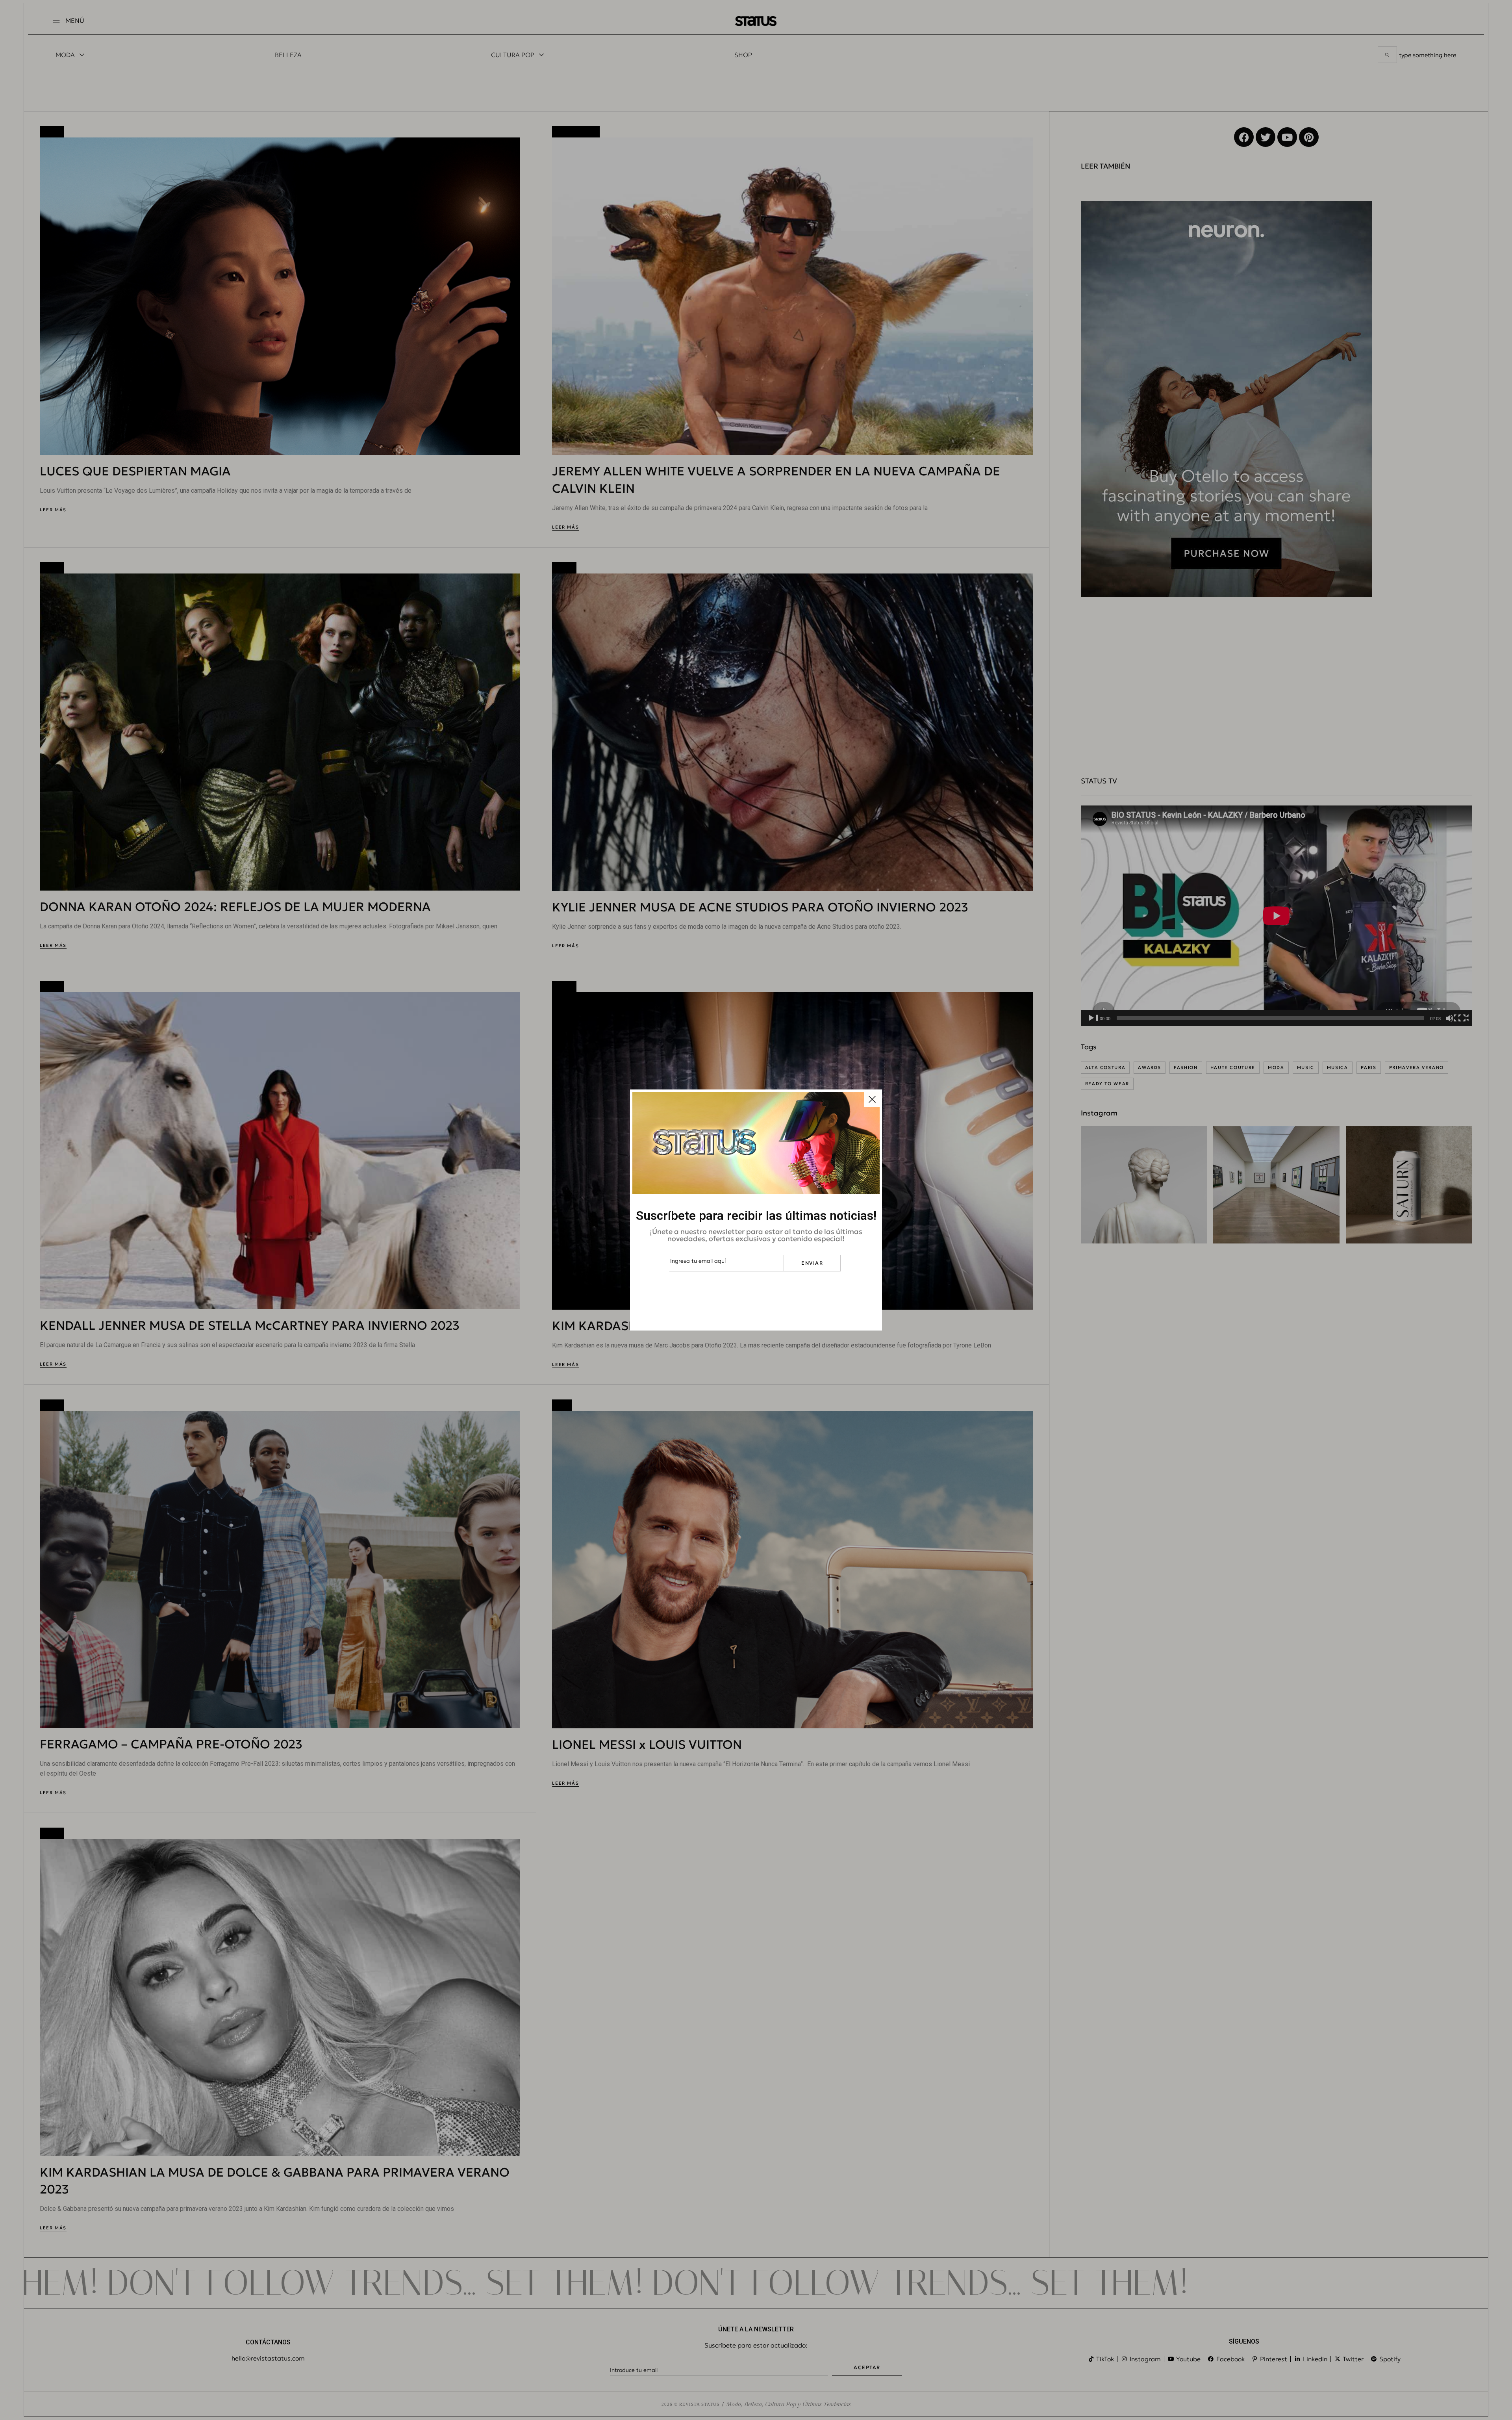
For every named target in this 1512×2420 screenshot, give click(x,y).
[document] (756, 1210)
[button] (872, 1099)
